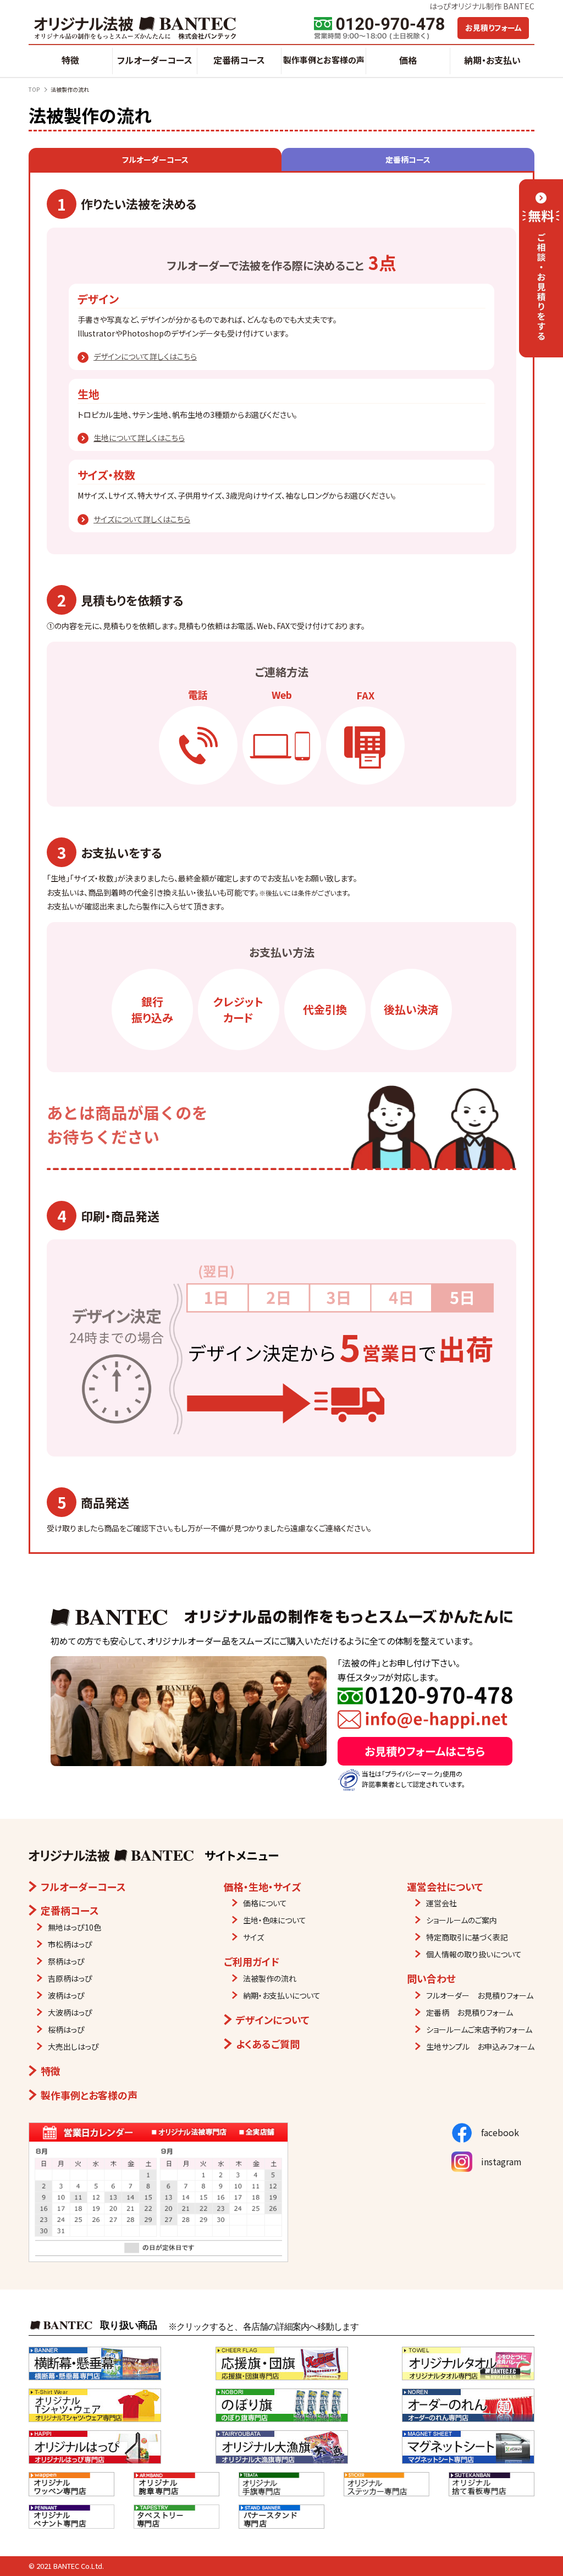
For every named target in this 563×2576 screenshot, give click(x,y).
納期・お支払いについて (282, 1995)
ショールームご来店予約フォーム (479, 2029)
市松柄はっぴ (70, 1944)
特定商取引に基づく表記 (467, 1937)
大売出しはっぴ (73, 2047)
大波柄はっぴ (70, 2012)
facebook (496, 2132)
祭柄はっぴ (66, 1961)
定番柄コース (239, 60)
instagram (497, 2161)
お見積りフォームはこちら (425, 1751)
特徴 (70, 60)
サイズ (253, 1937)
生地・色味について (275, 1920)
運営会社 (441, 1903)
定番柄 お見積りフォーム (470, 2012)
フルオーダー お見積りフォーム (480, 1995)
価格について (265, 1903)
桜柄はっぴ (66, 2029)
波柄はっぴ (66, 1995)
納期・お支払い (492, 60)
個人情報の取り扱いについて (474, 1954)
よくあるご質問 (268, 2044)
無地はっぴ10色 (74, 1927)
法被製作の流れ (270, 1978)
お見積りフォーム (493, 27)
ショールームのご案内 (462, 1920)
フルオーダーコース (155, 60)
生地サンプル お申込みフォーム (480, 2047)
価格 (408, 60)
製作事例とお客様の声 (324, 60)
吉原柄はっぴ (70, 1978)
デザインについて (273, 2020)
